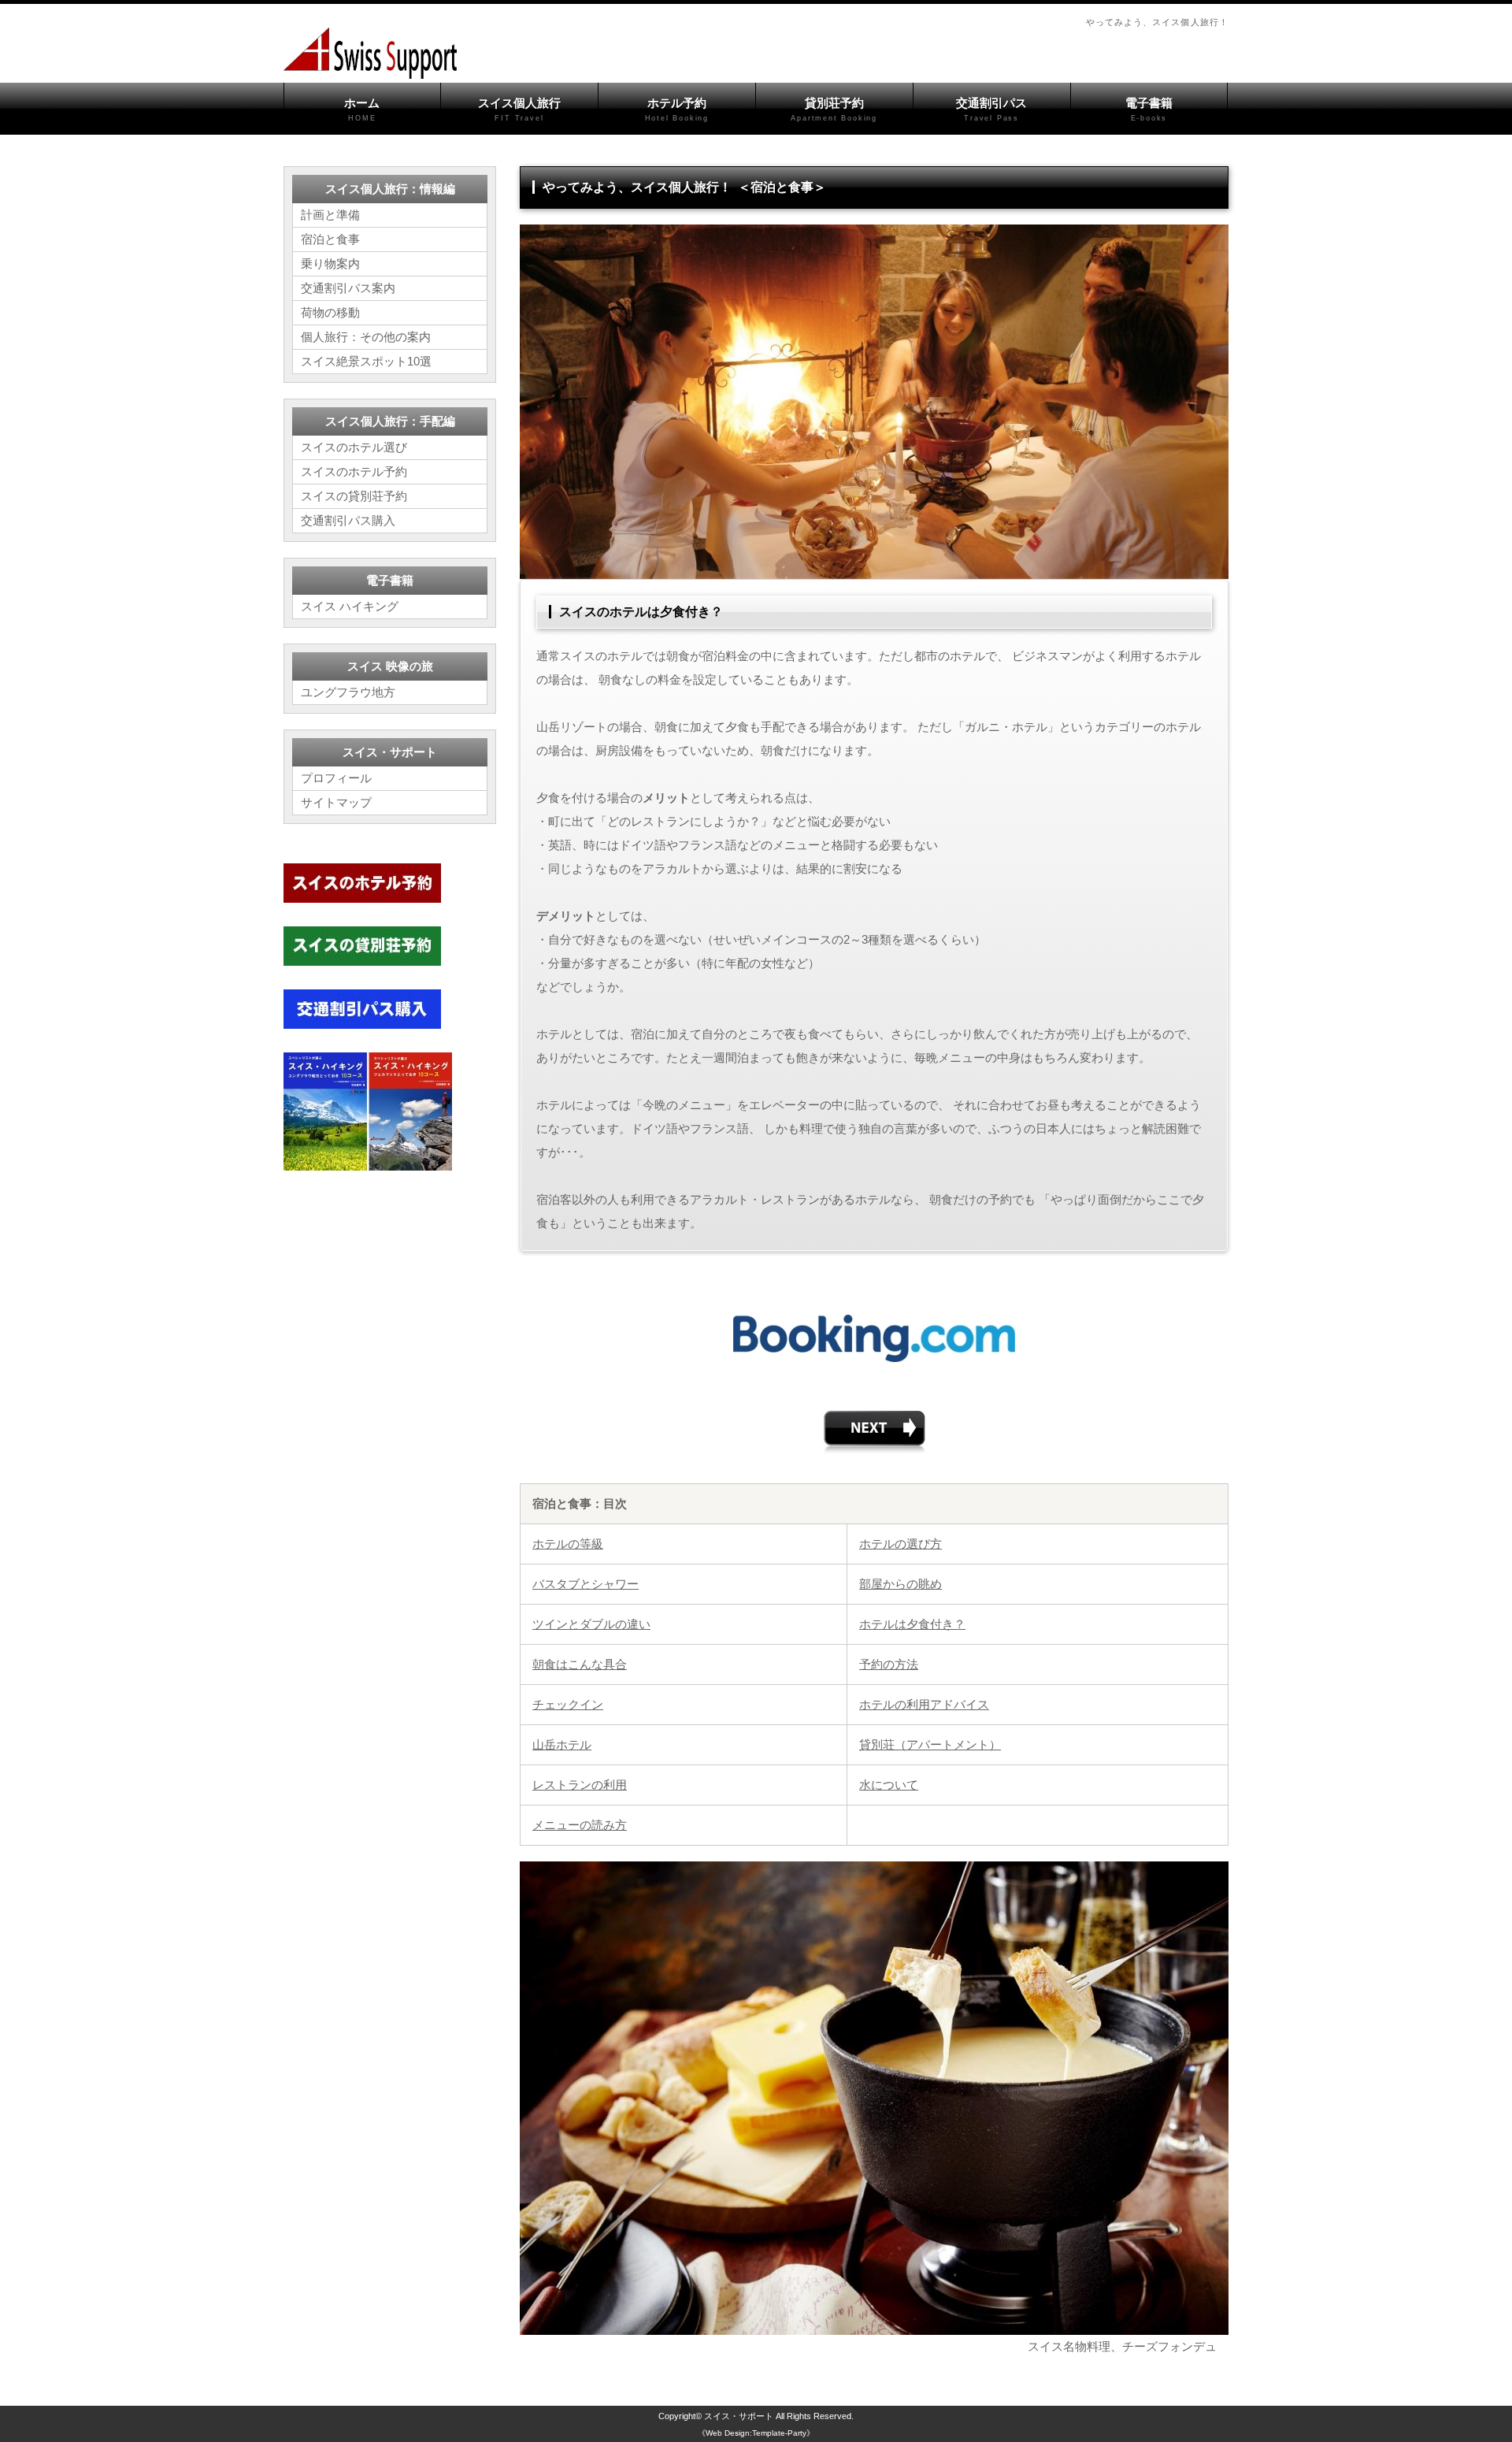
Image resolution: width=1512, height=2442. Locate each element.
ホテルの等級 (568, 1544)
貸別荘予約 (834, 109)
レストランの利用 (580, 1785)
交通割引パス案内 (348, 288)
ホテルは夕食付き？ (912, 1624)
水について (889, 1785)
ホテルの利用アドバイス (924, 1704)
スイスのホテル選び (354, 447)
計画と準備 (330, 215)
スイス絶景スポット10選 (366, 361)
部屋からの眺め (901, 1584)
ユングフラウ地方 (348, 692)
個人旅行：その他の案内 (366, 337)
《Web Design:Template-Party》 (756, 2433)
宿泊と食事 (330, 239)
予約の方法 (889, 1664)
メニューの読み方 (580, 1825)
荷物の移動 (330, 312)
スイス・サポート (739, 2416)
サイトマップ (336, 802)
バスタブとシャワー (586, 1584)
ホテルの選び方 (901, 1544)
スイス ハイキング (350, 606)
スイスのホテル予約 (354, 471)
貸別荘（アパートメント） (930, 1744)
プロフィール (336, 778)
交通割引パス (991, 109)
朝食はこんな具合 (580, 1664)
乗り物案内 (330, 263)
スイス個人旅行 (519, 109)
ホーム (362, 109)
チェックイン (568, 1704)
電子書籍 (1149, 109)
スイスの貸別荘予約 (354, 496)
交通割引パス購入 (348, 520)
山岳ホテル (562, 1744)
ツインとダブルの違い (591, 1624)
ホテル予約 (677, 109)
